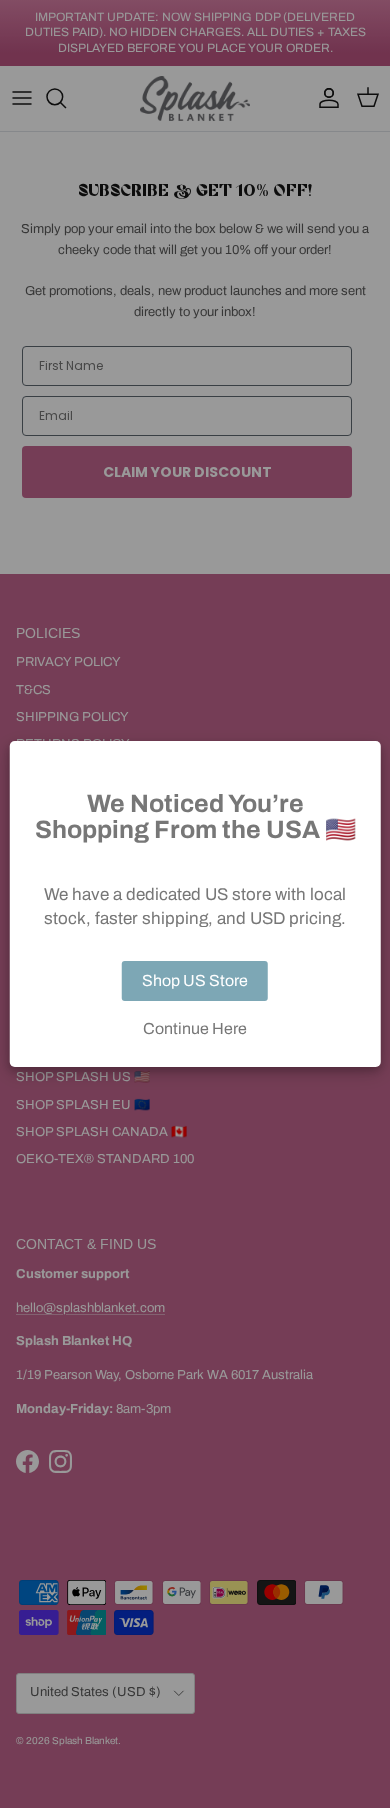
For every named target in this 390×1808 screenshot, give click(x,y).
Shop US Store (195, 980)
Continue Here (195, 1029)
